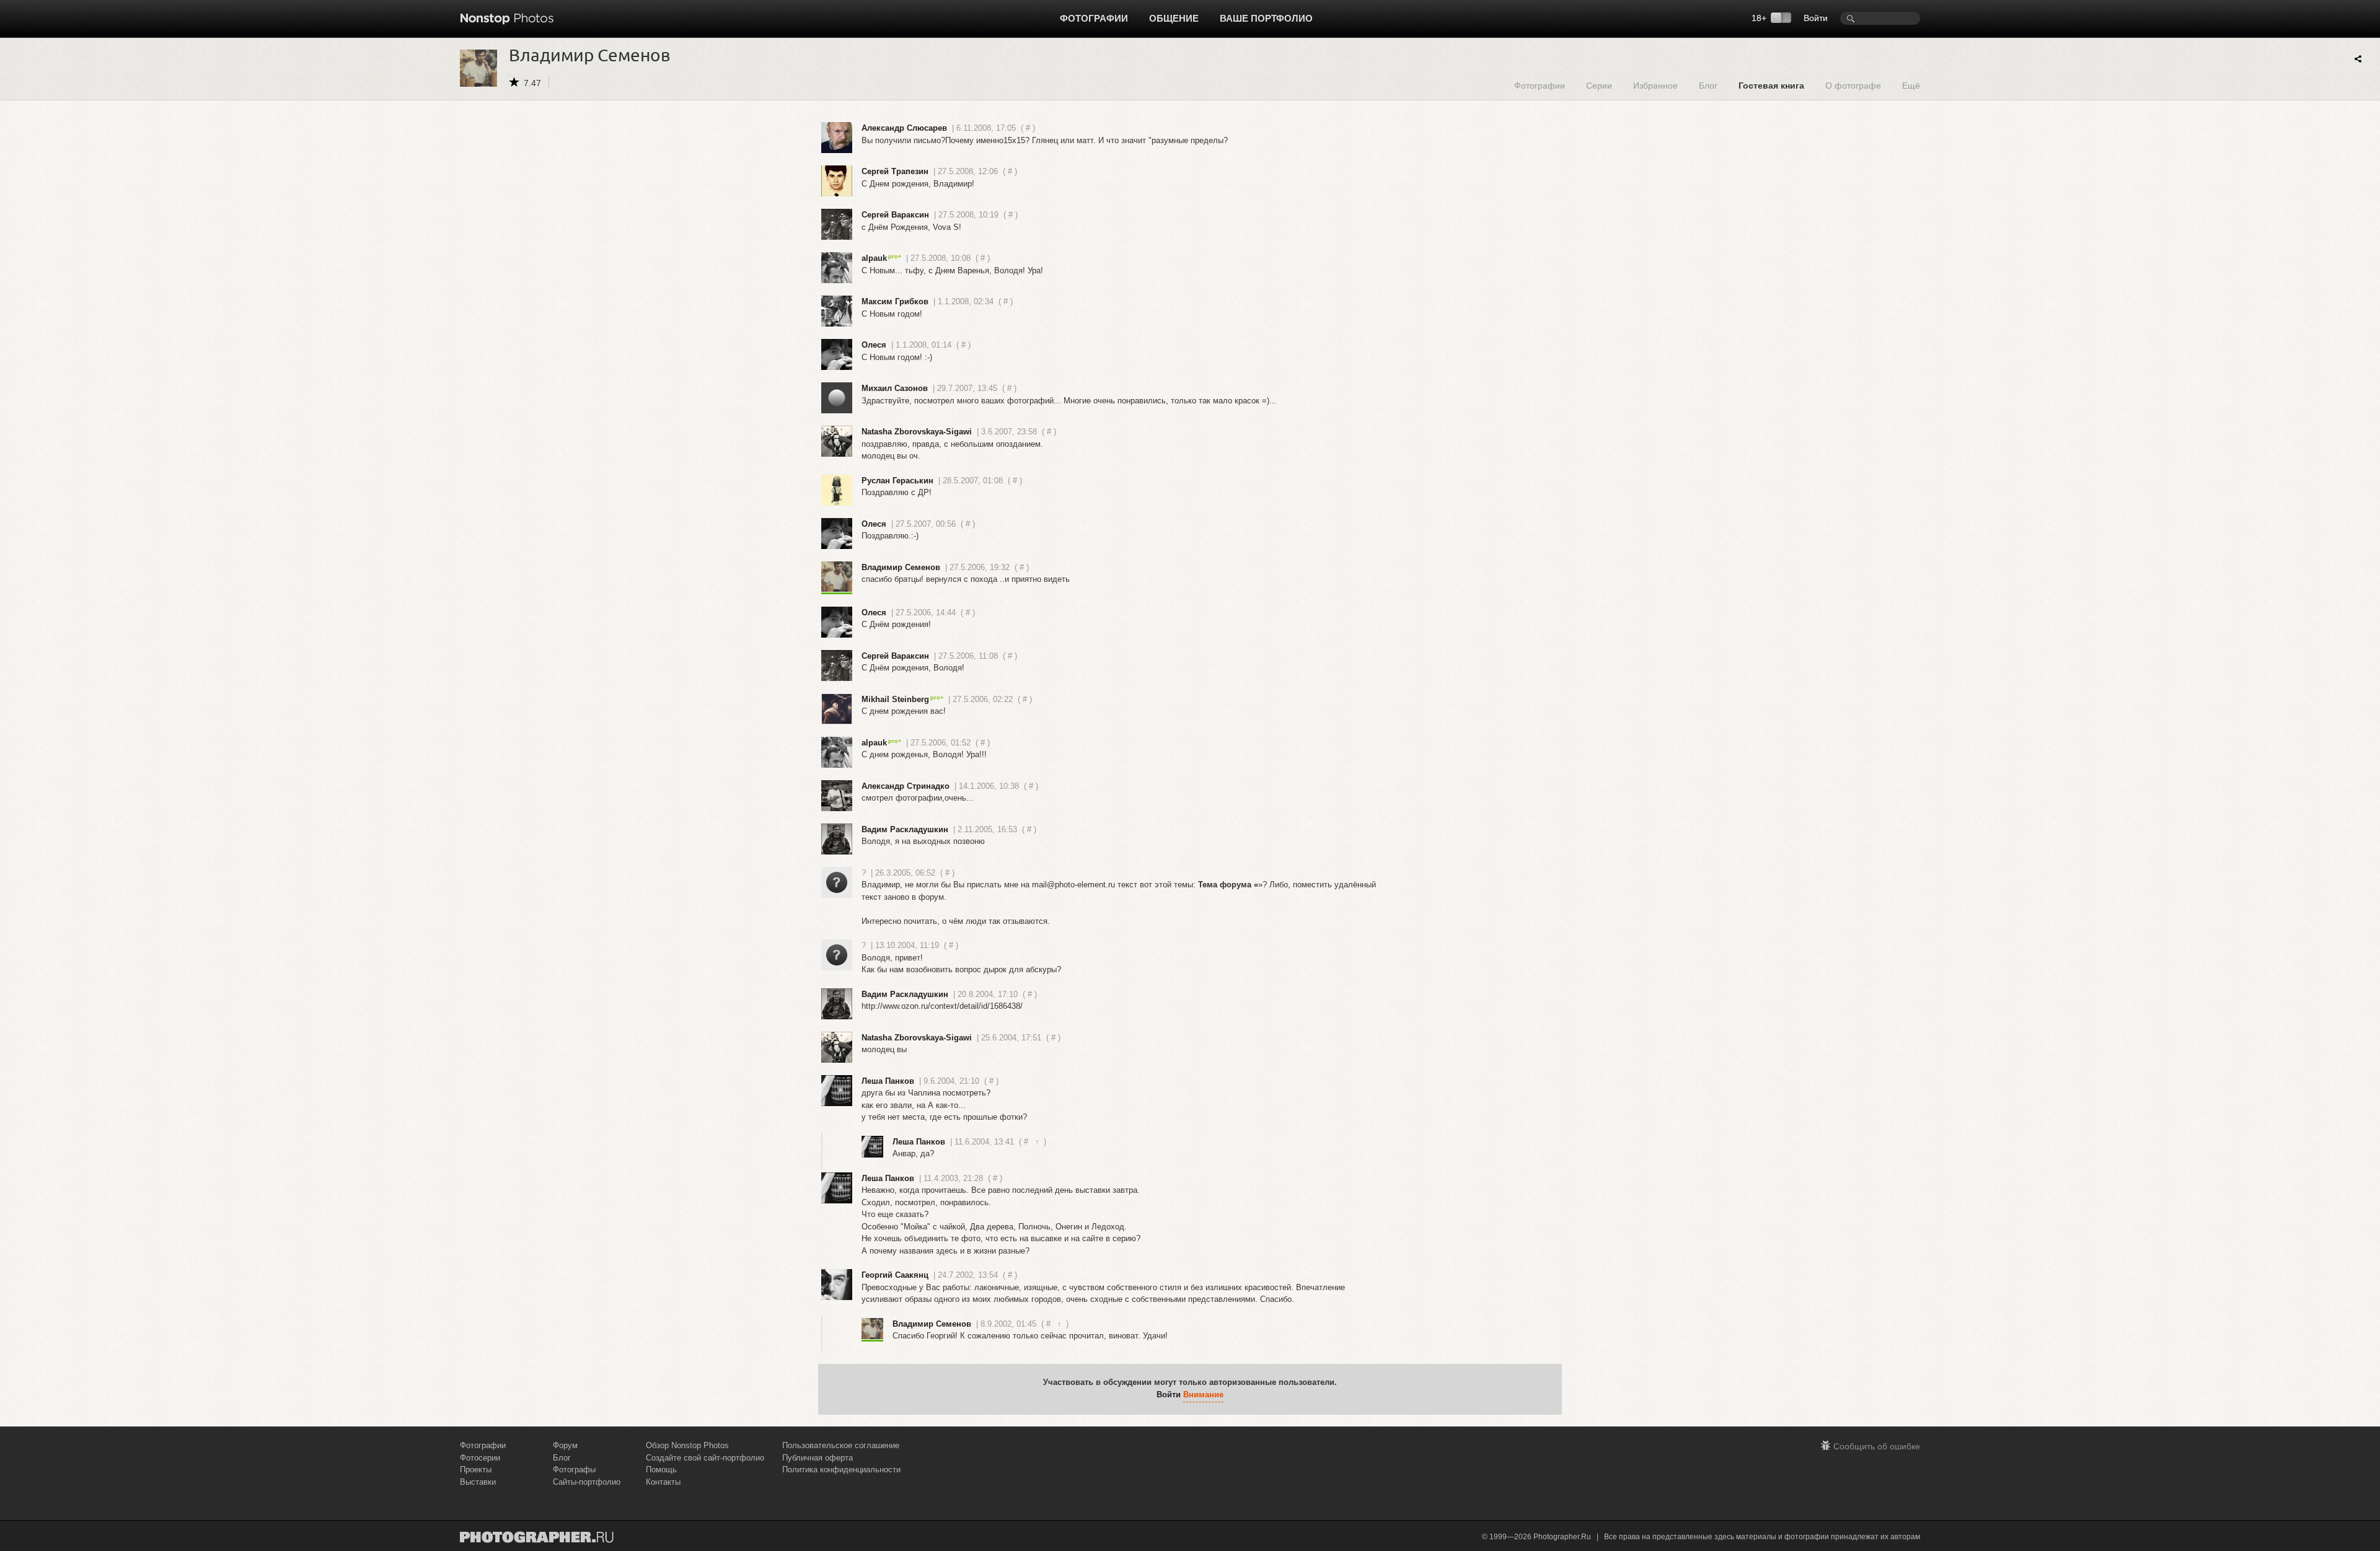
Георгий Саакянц (895, 1275)
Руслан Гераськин (897, 481)
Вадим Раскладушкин (905, 829)
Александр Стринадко (906, 786)
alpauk (874, 258)
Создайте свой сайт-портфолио (705, 1458)
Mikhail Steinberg (895, 699)
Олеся (874, 345)
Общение (1174, 18)
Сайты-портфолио (587, 1482)
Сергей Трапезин (895, 171)
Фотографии (1094, 18)
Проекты (476, 1470)
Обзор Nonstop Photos (687, 1445)
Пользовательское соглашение (841, 1445)
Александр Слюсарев (904, 128)
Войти (1816, 18)
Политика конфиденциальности (841, 1470)
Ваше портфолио (1266, 18)
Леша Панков (888, 1081)
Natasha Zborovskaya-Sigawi (917, 432)
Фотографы (574, 1470)
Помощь (661, 1470)
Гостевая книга (1771, 85)
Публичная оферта (818, 1458)
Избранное (1655, 85)
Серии (1599, 85)
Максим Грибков (895, 301)
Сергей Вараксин (895, 215)
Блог (1708, 85)
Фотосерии (480, 1458)
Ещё (1911, 85)
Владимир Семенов (901, 567)
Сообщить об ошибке (1877, 1446)
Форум (565, 1445)
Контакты (663, 1482)
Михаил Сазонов (895, 388)
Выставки (478, 1482)
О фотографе (1853, 85)
